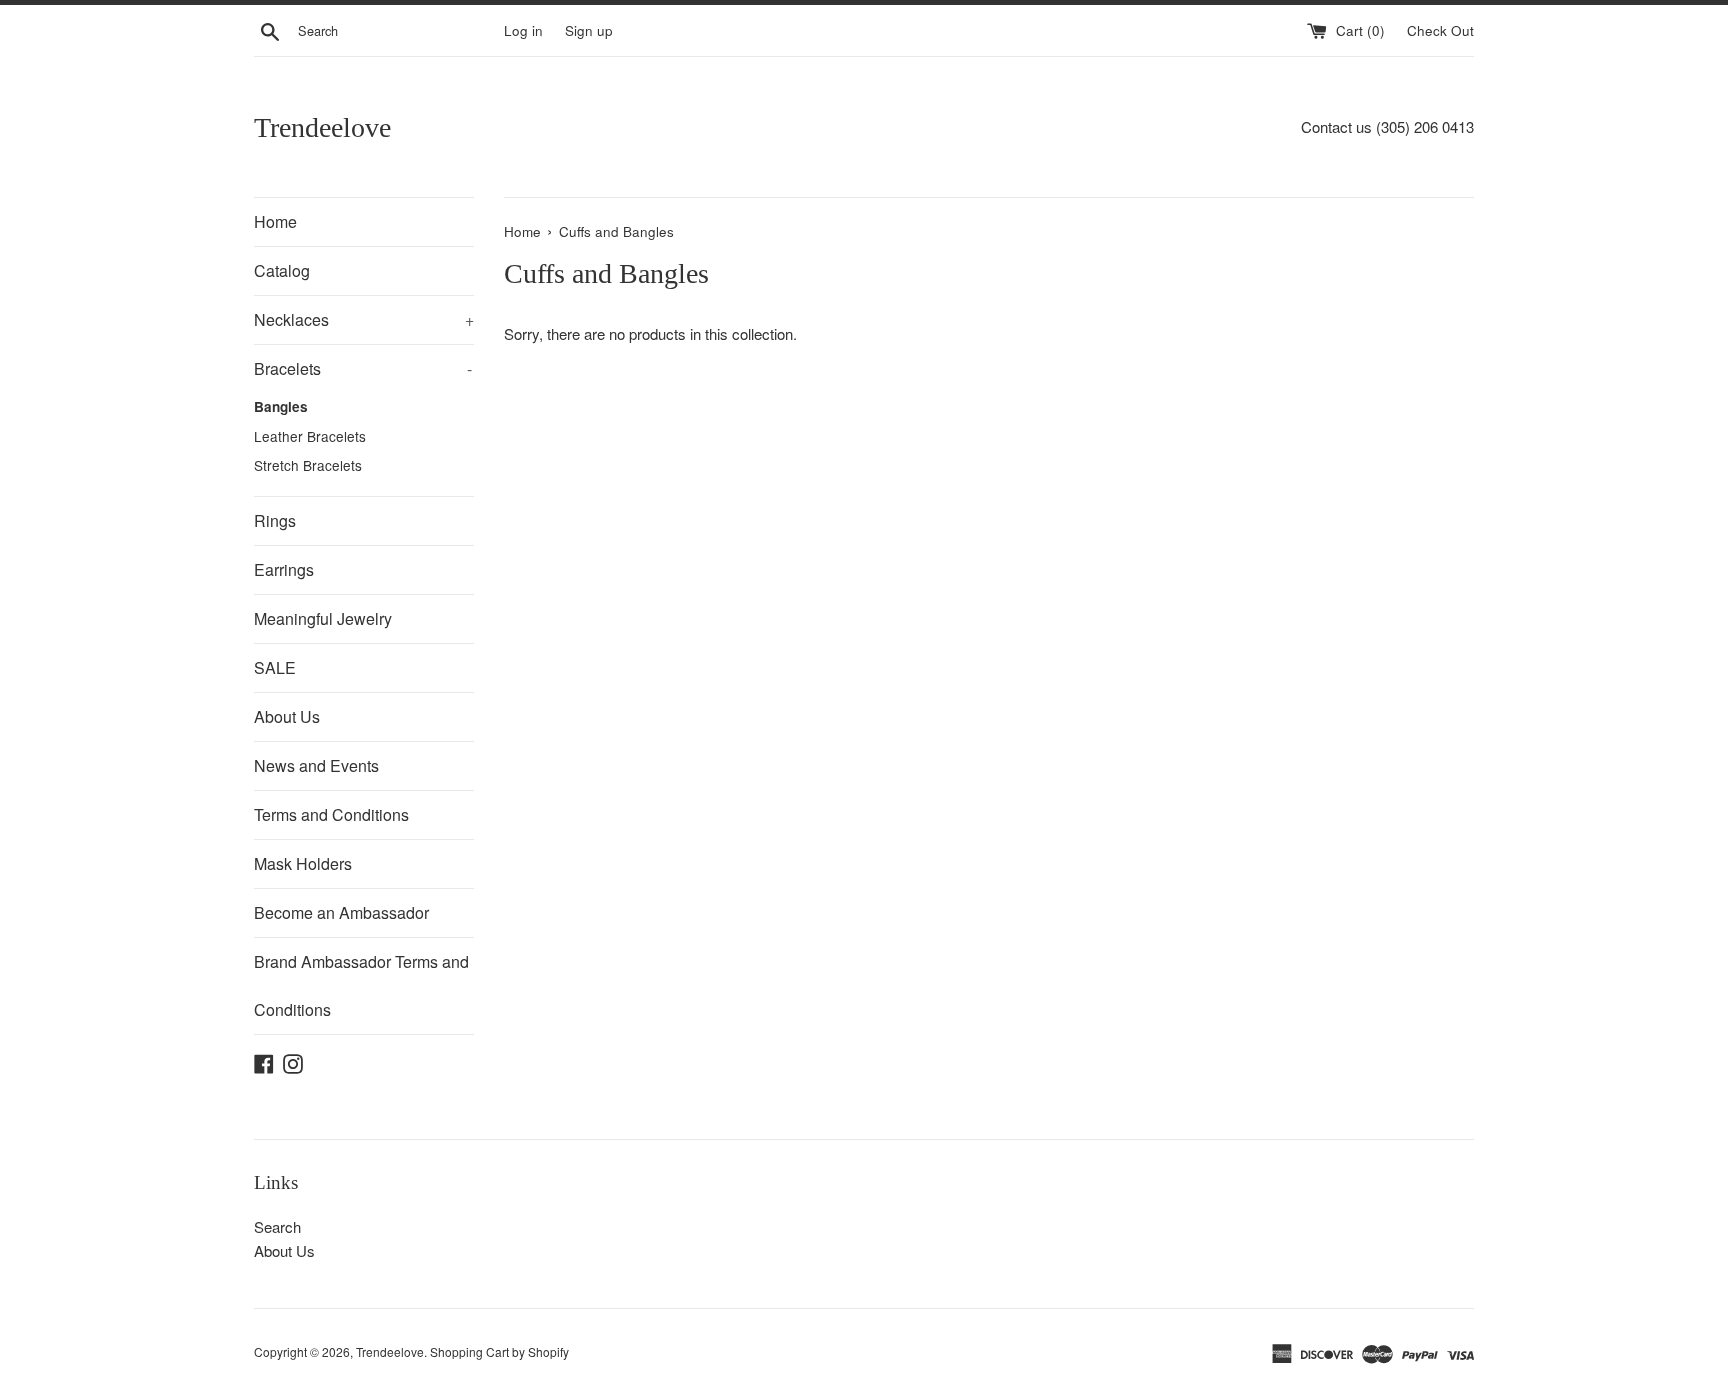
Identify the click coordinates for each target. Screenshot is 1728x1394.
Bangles (281, 406)
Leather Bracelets (310, 436)
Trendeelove (322, 127)
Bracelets (363, 368)
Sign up (589, 30)
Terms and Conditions (331, 814)
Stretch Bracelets (308, 465)
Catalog (282, 270)
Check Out (1440, 30)
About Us (287, 716)
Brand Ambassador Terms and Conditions (361, 985)
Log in (523, 30)
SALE (275, 667)
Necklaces (364, 319)
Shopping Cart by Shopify (499, 1351)
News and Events (316, 765)
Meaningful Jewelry (323, 618)
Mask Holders (303, 863)
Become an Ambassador (341, 912)
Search (277, 1226)
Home (275, 221)
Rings (275, 520)
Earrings (284, 569)
